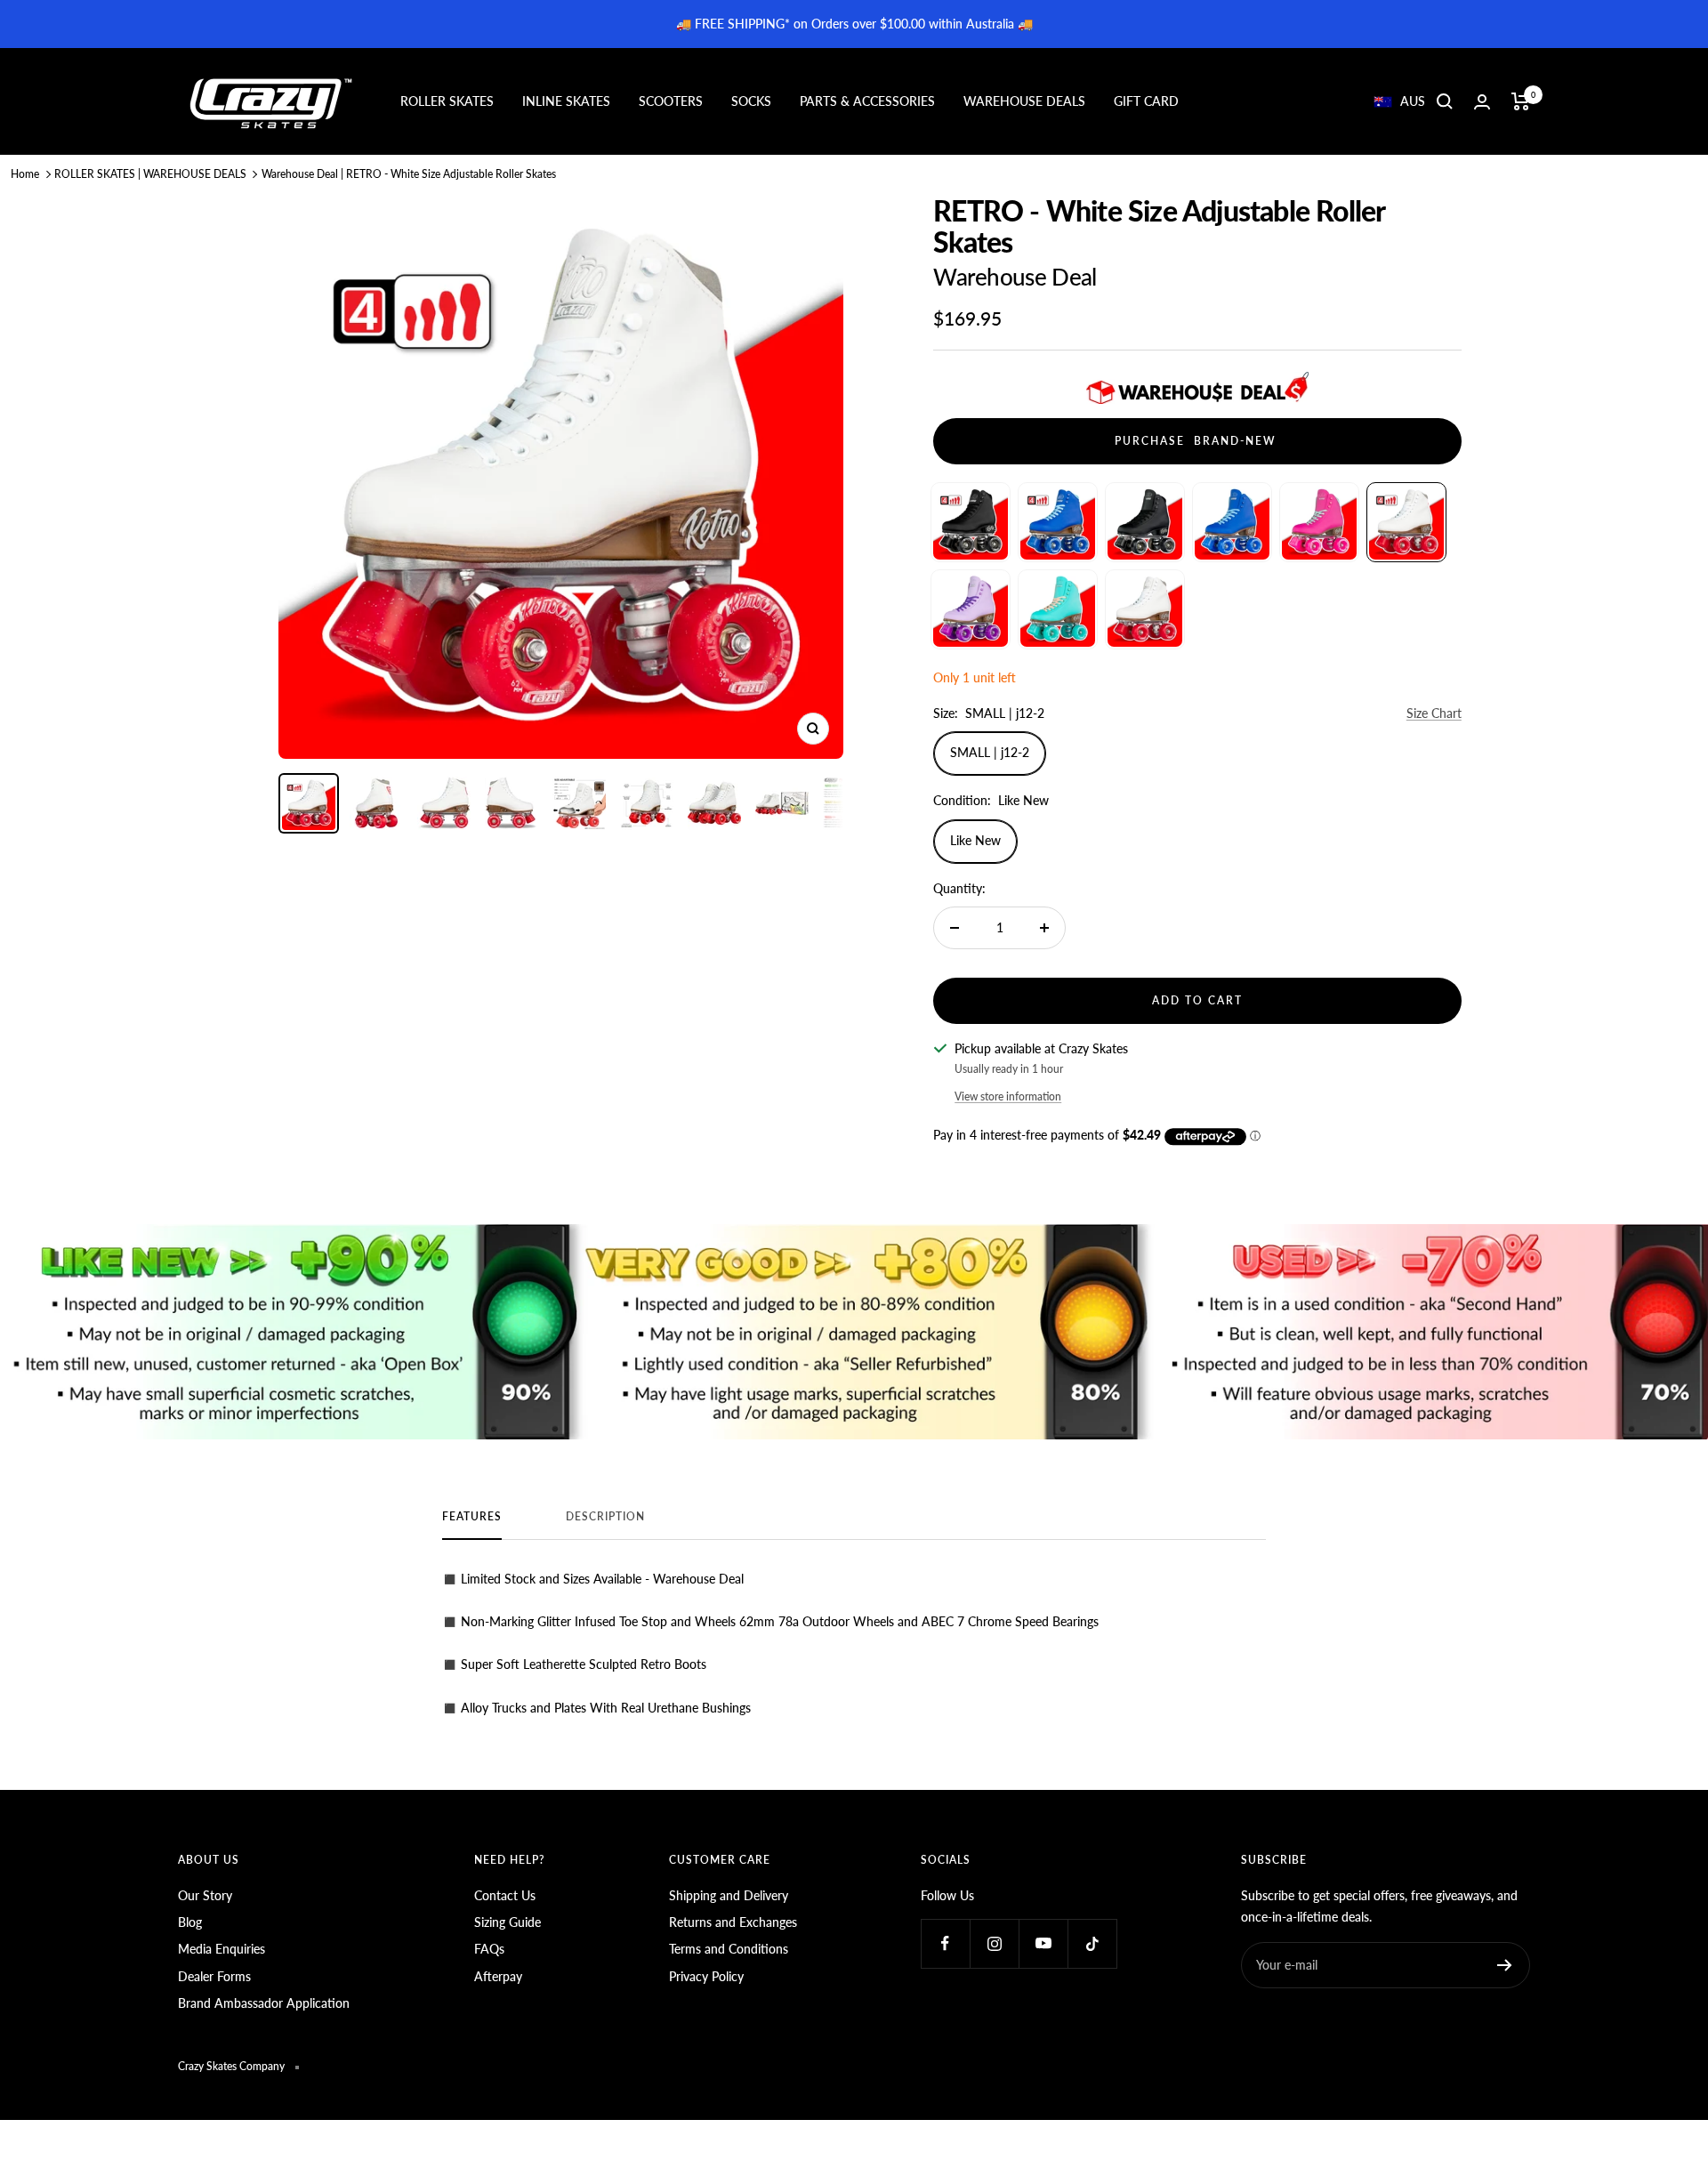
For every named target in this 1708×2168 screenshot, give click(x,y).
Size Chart (1434, 713)
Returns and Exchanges (733, 1922)
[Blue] (1058, 522)
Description (605, 1517)
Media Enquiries (222, 1949)
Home (25, 174)
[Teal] (1058, 609)
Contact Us (505, 1895)
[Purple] (971, 609)
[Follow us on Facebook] (945, 1943)
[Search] (1445, 101)
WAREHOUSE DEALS (1024, 101)
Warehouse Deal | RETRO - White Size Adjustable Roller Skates (409, 174)
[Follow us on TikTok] (1092, 1943)
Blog (190, 1922)
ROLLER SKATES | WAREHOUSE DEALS (150, 174)
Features (472, 1517)
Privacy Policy (706, 1976)
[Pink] (1319, 522)
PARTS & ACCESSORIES (867, 101)
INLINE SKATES (566, 101)
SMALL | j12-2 (990, 752)
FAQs (489, 1949)
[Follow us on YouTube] (1043, 1943)
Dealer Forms (214, 1976)
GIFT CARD (1146, 101)
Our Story (205, 1895)
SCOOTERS (671, 101)
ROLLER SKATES (447, 101)
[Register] (1505, 1965)
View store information (1008, 1096)
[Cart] (1521, 101)
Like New (975, 840)
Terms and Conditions (729, 1949)
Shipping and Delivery (729, 1895)
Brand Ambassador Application (264, 2003)
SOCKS (751, 101)
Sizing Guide (508, 1922)
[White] (1406, 522)
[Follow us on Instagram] (994, 1943)
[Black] (971, 522)
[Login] (1482, 102)
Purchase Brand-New (1198, 441)
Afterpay (498, 1976)
